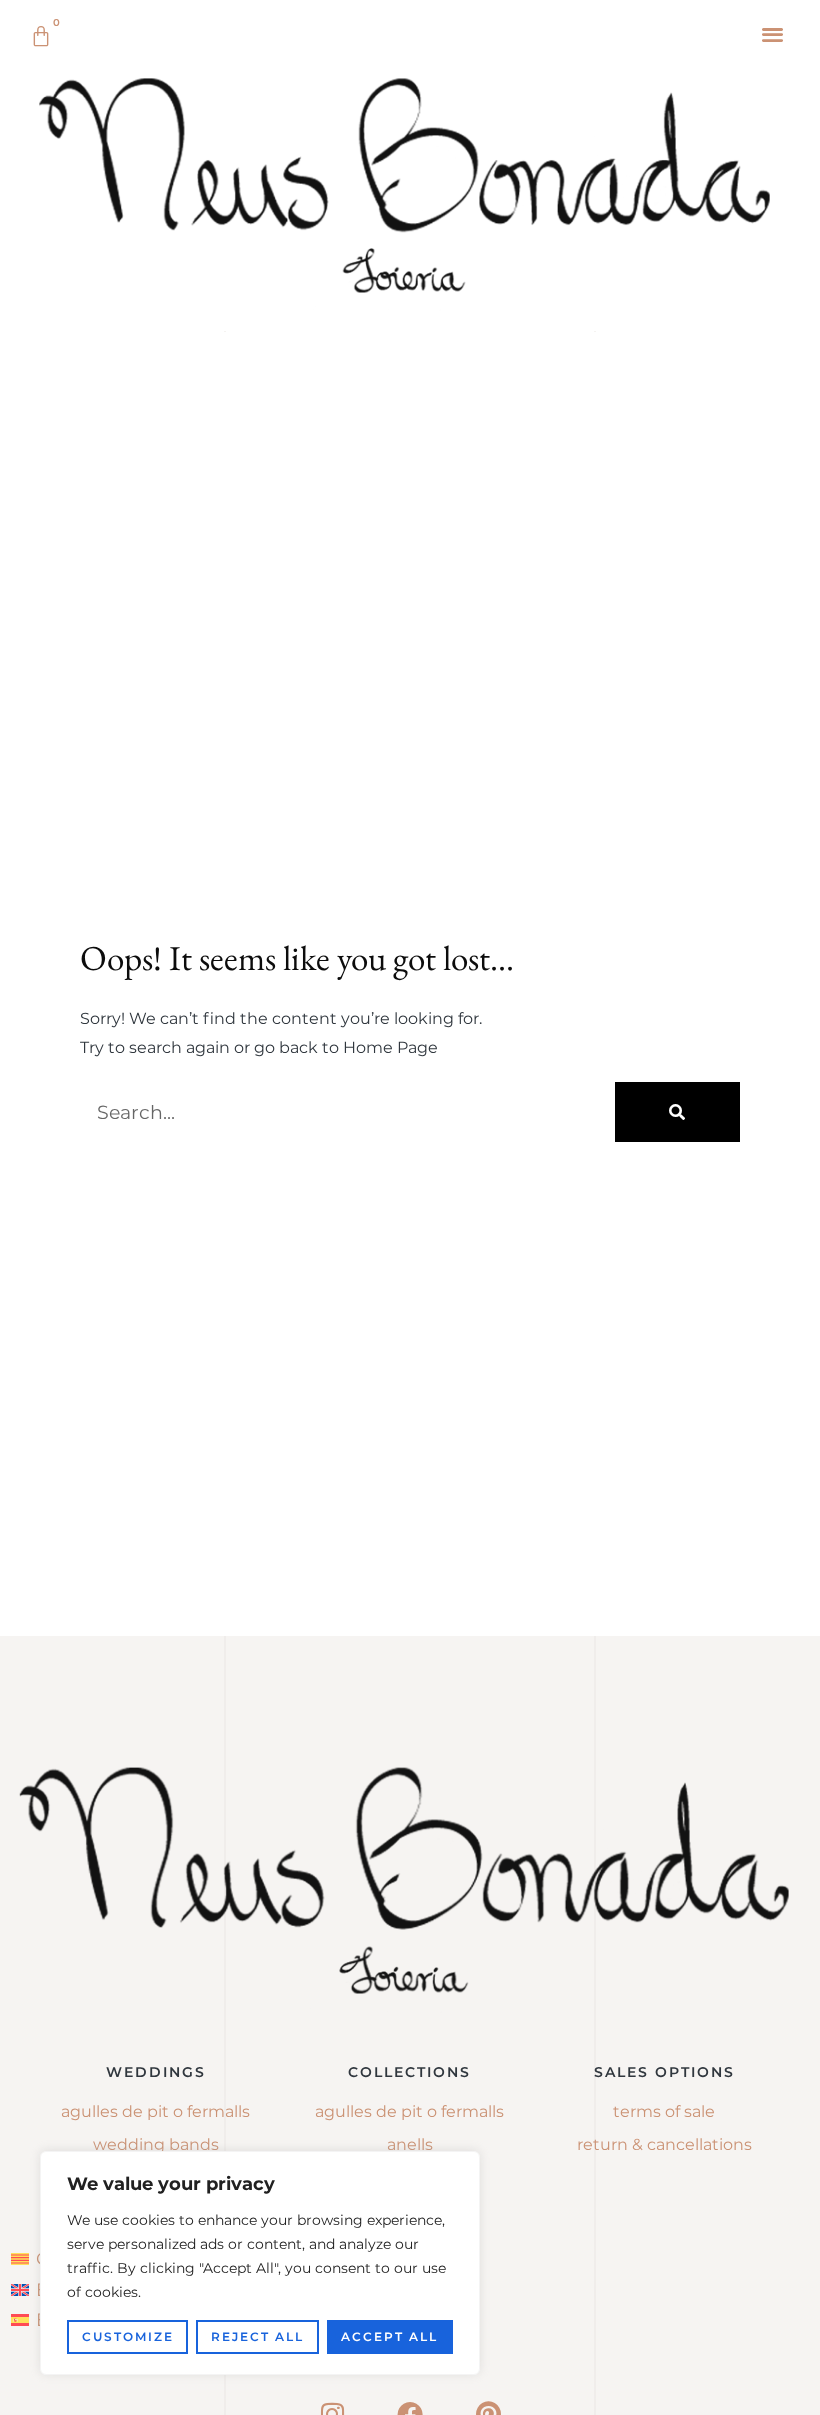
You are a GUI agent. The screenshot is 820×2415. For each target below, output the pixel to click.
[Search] (677, 1112)
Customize (128, 2336)
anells (410, 2144)
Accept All (389, 2336)
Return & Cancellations (664, 2144)
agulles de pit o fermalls (409, 2111)
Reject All (257, 2336)
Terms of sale (664, 2111)
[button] (773, 33)
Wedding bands (156, 2144)
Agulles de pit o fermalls (155, 2111)
